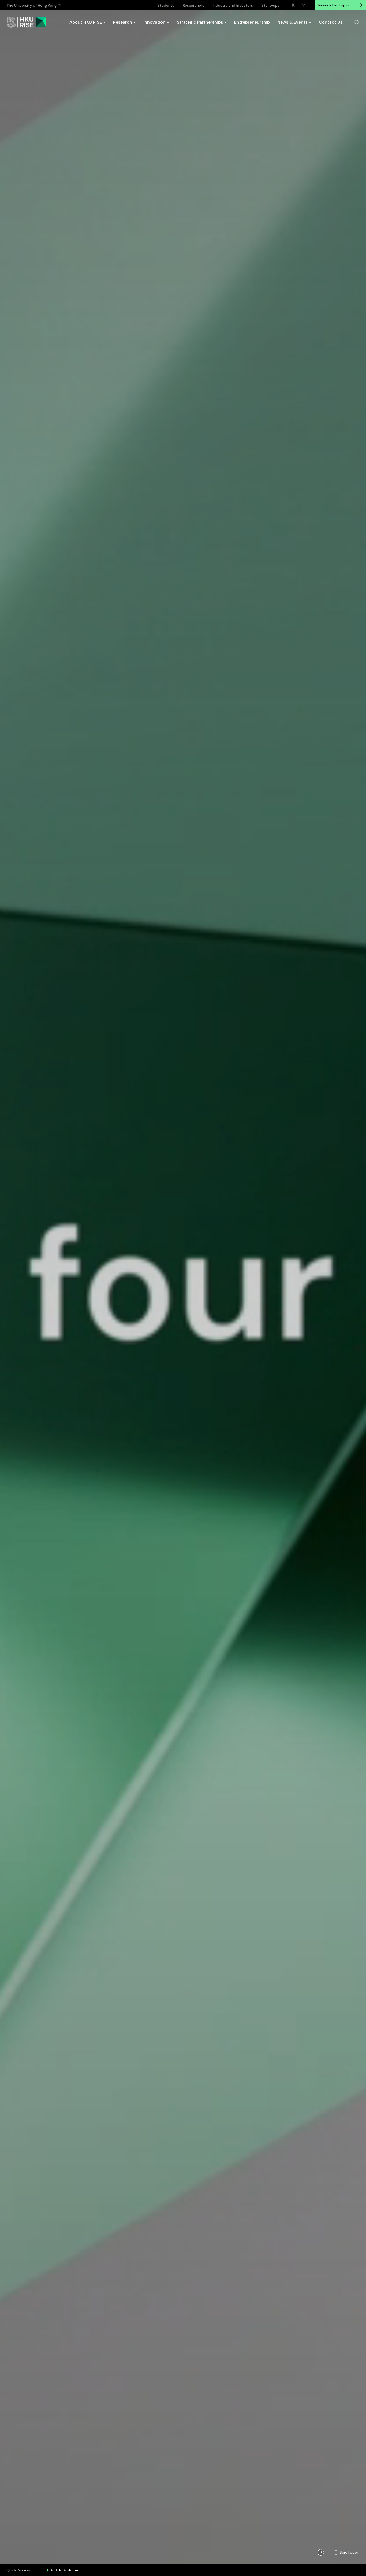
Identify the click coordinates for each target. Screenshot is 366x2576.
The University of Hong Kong (31, 5)
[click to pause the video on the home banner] (321, 2552)
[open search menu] (357, 22)
